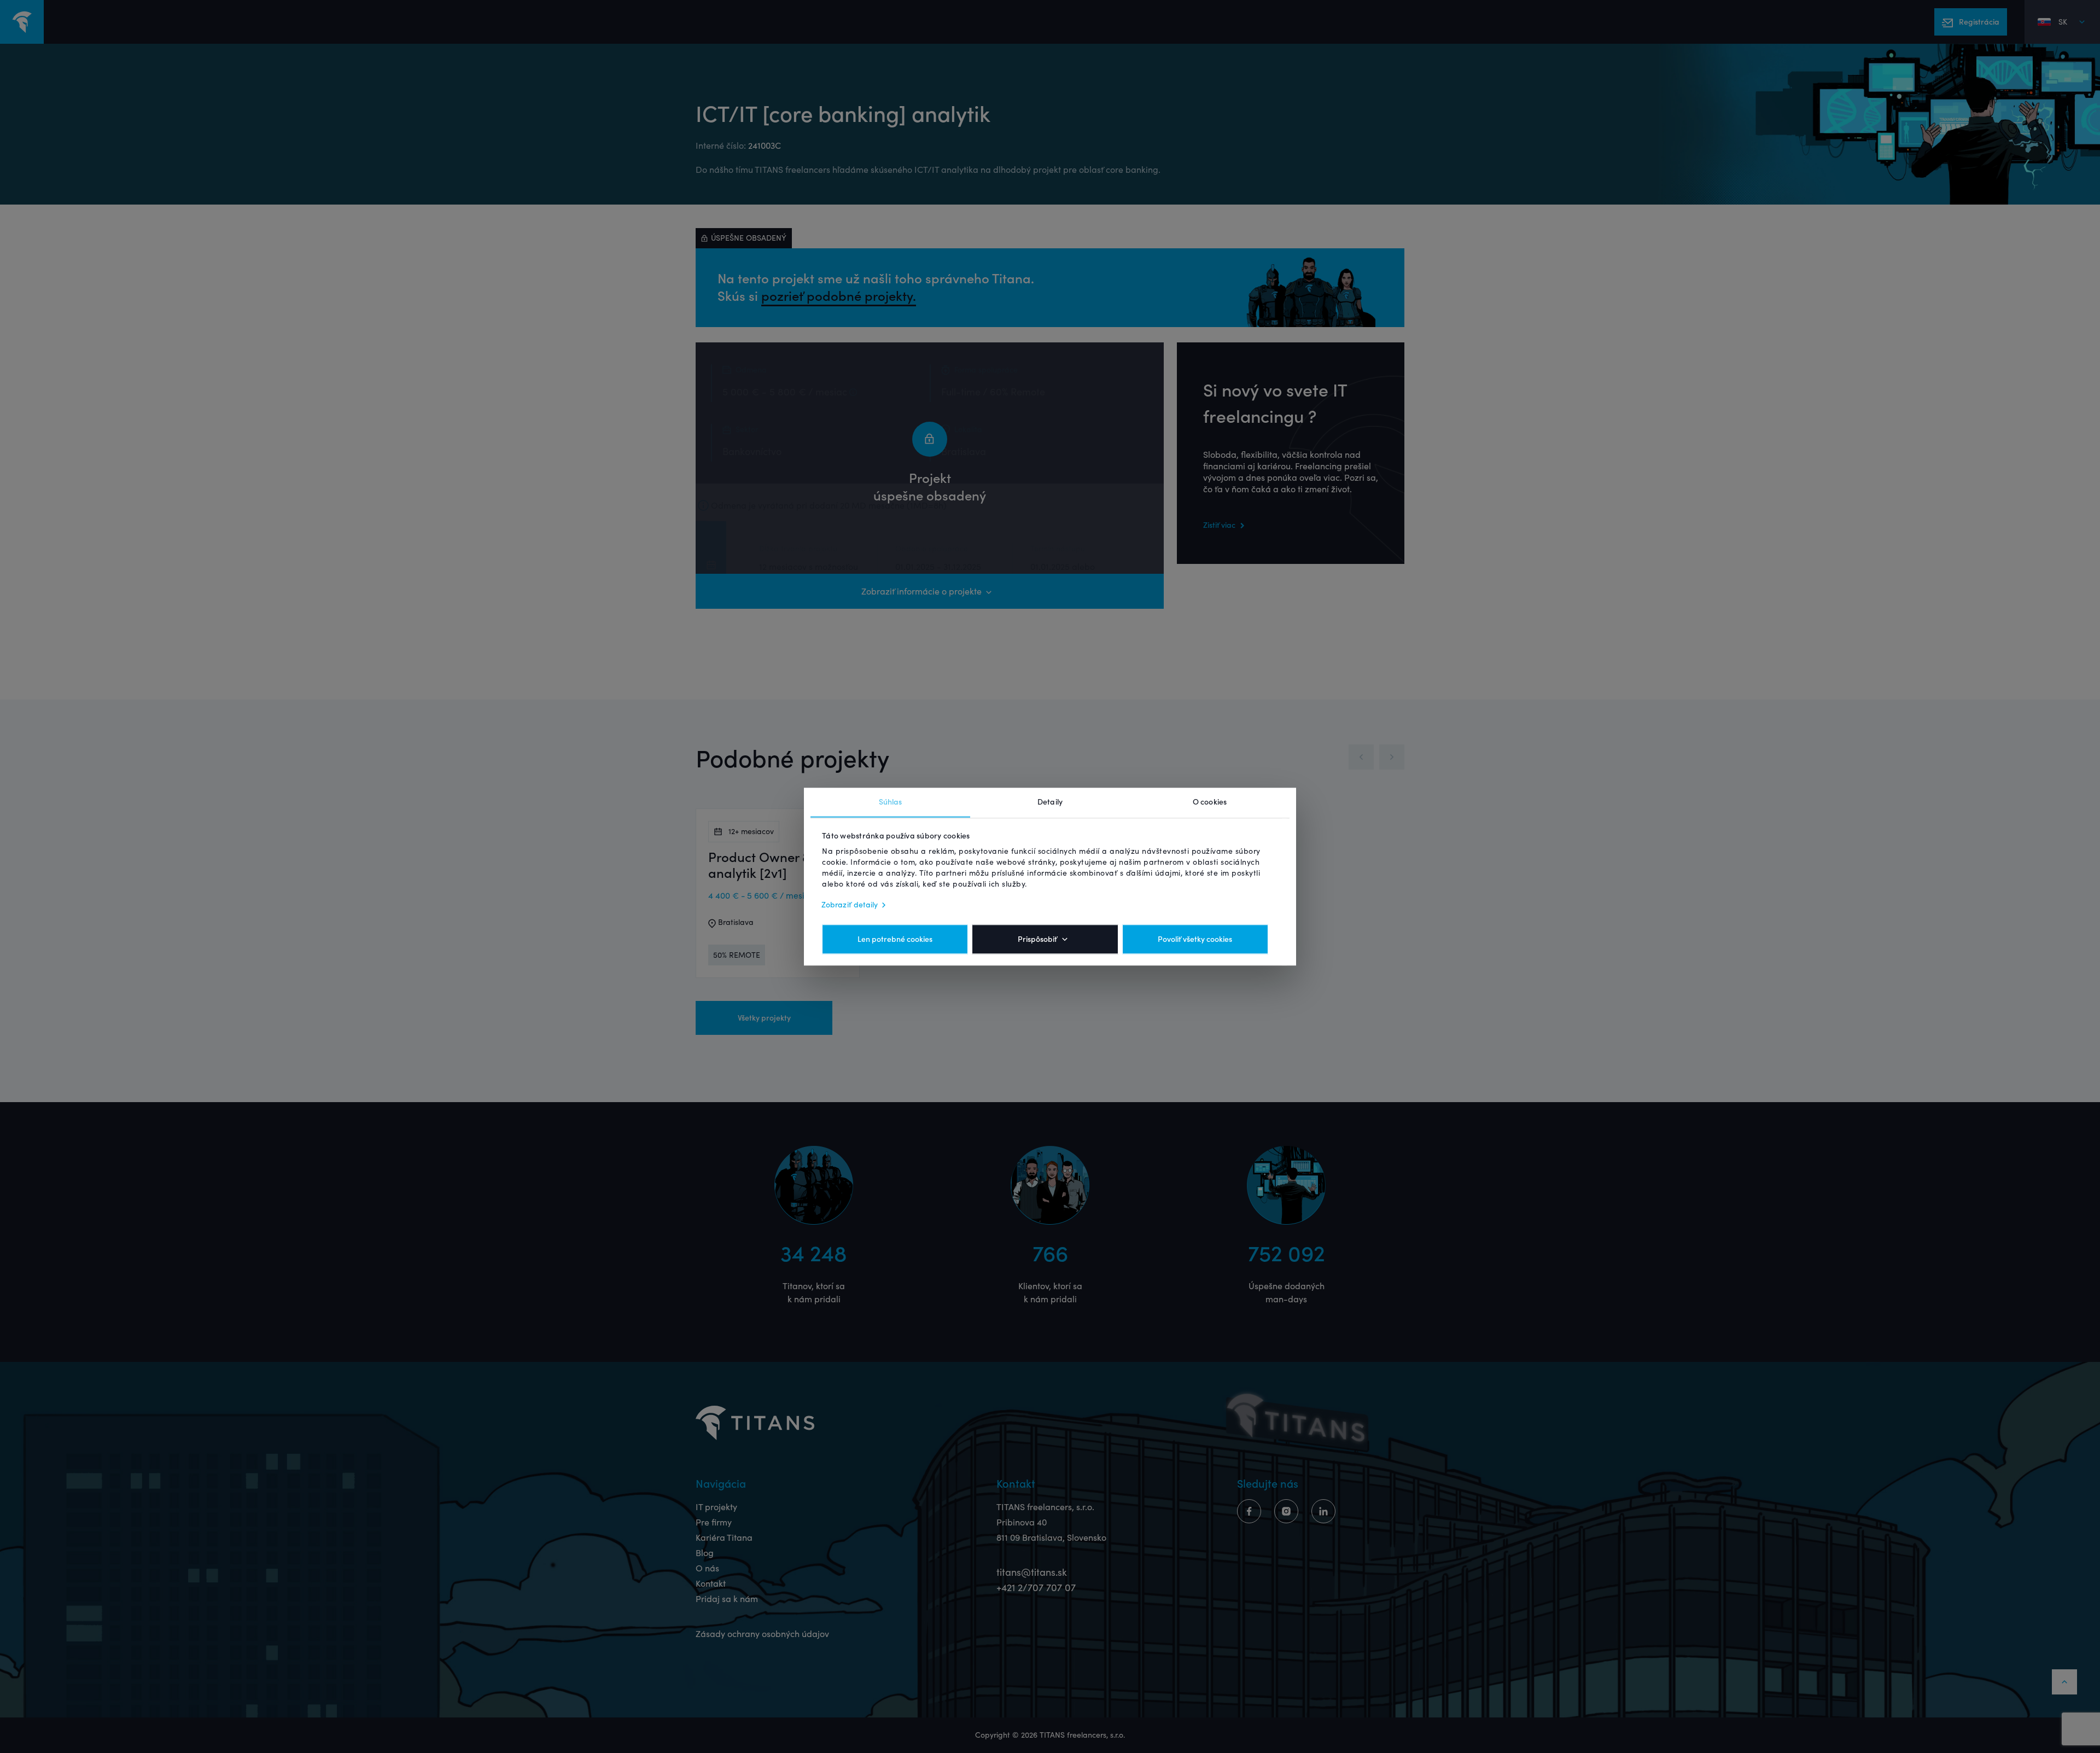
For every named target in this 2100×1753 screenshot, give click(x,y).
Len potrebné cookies (895, 939)
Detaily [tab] (1050, 802)
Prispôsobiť (1037, 939)
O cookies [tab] (1210, 802)
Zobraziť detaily (850, 905)
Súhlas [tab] (891, 802)
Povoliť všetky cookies (1195, 939)
